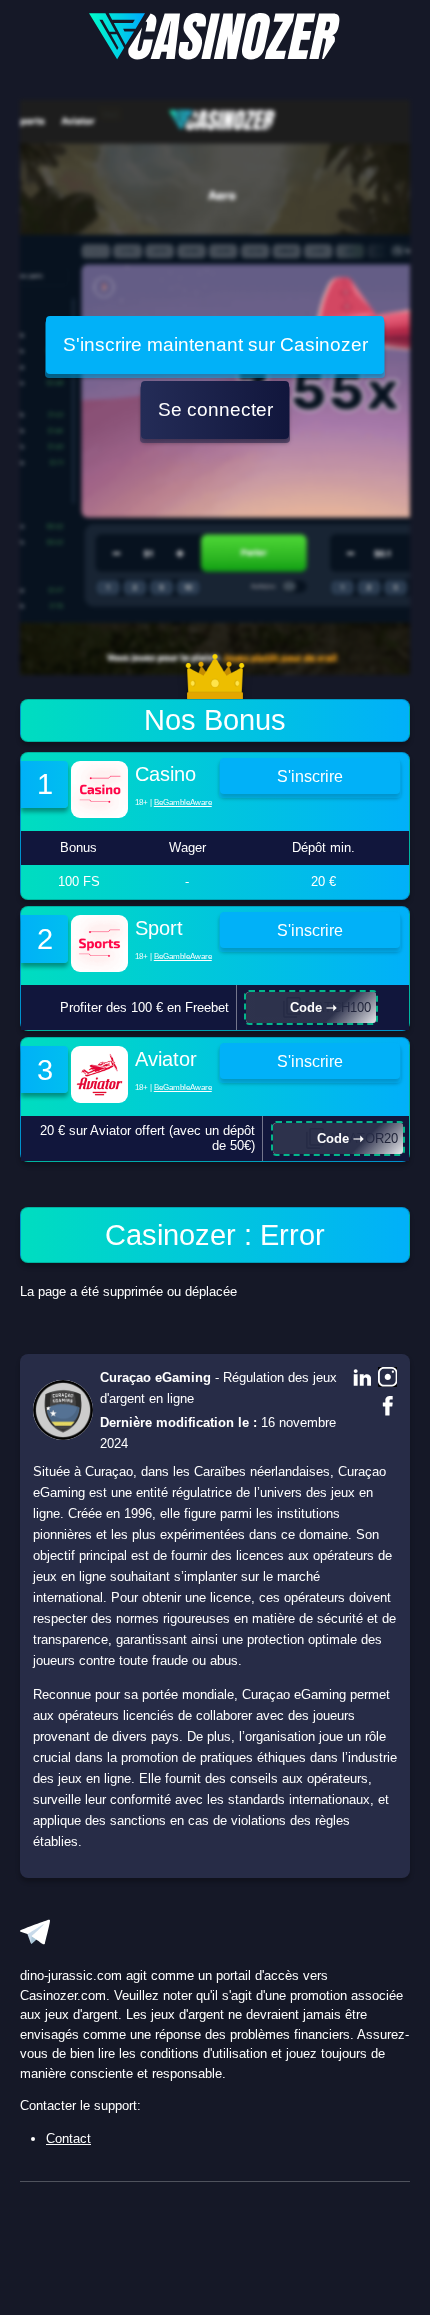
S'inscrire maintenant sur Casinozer (215, 344)
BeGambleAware (183, 802)
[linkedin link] (362, 1378)
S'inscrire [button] (310, 776)
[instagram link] (388, 1378)
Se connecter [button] (215, 409)
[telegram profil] (35, 1932)
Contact (68, 2138)
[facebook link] (388, 1407)
